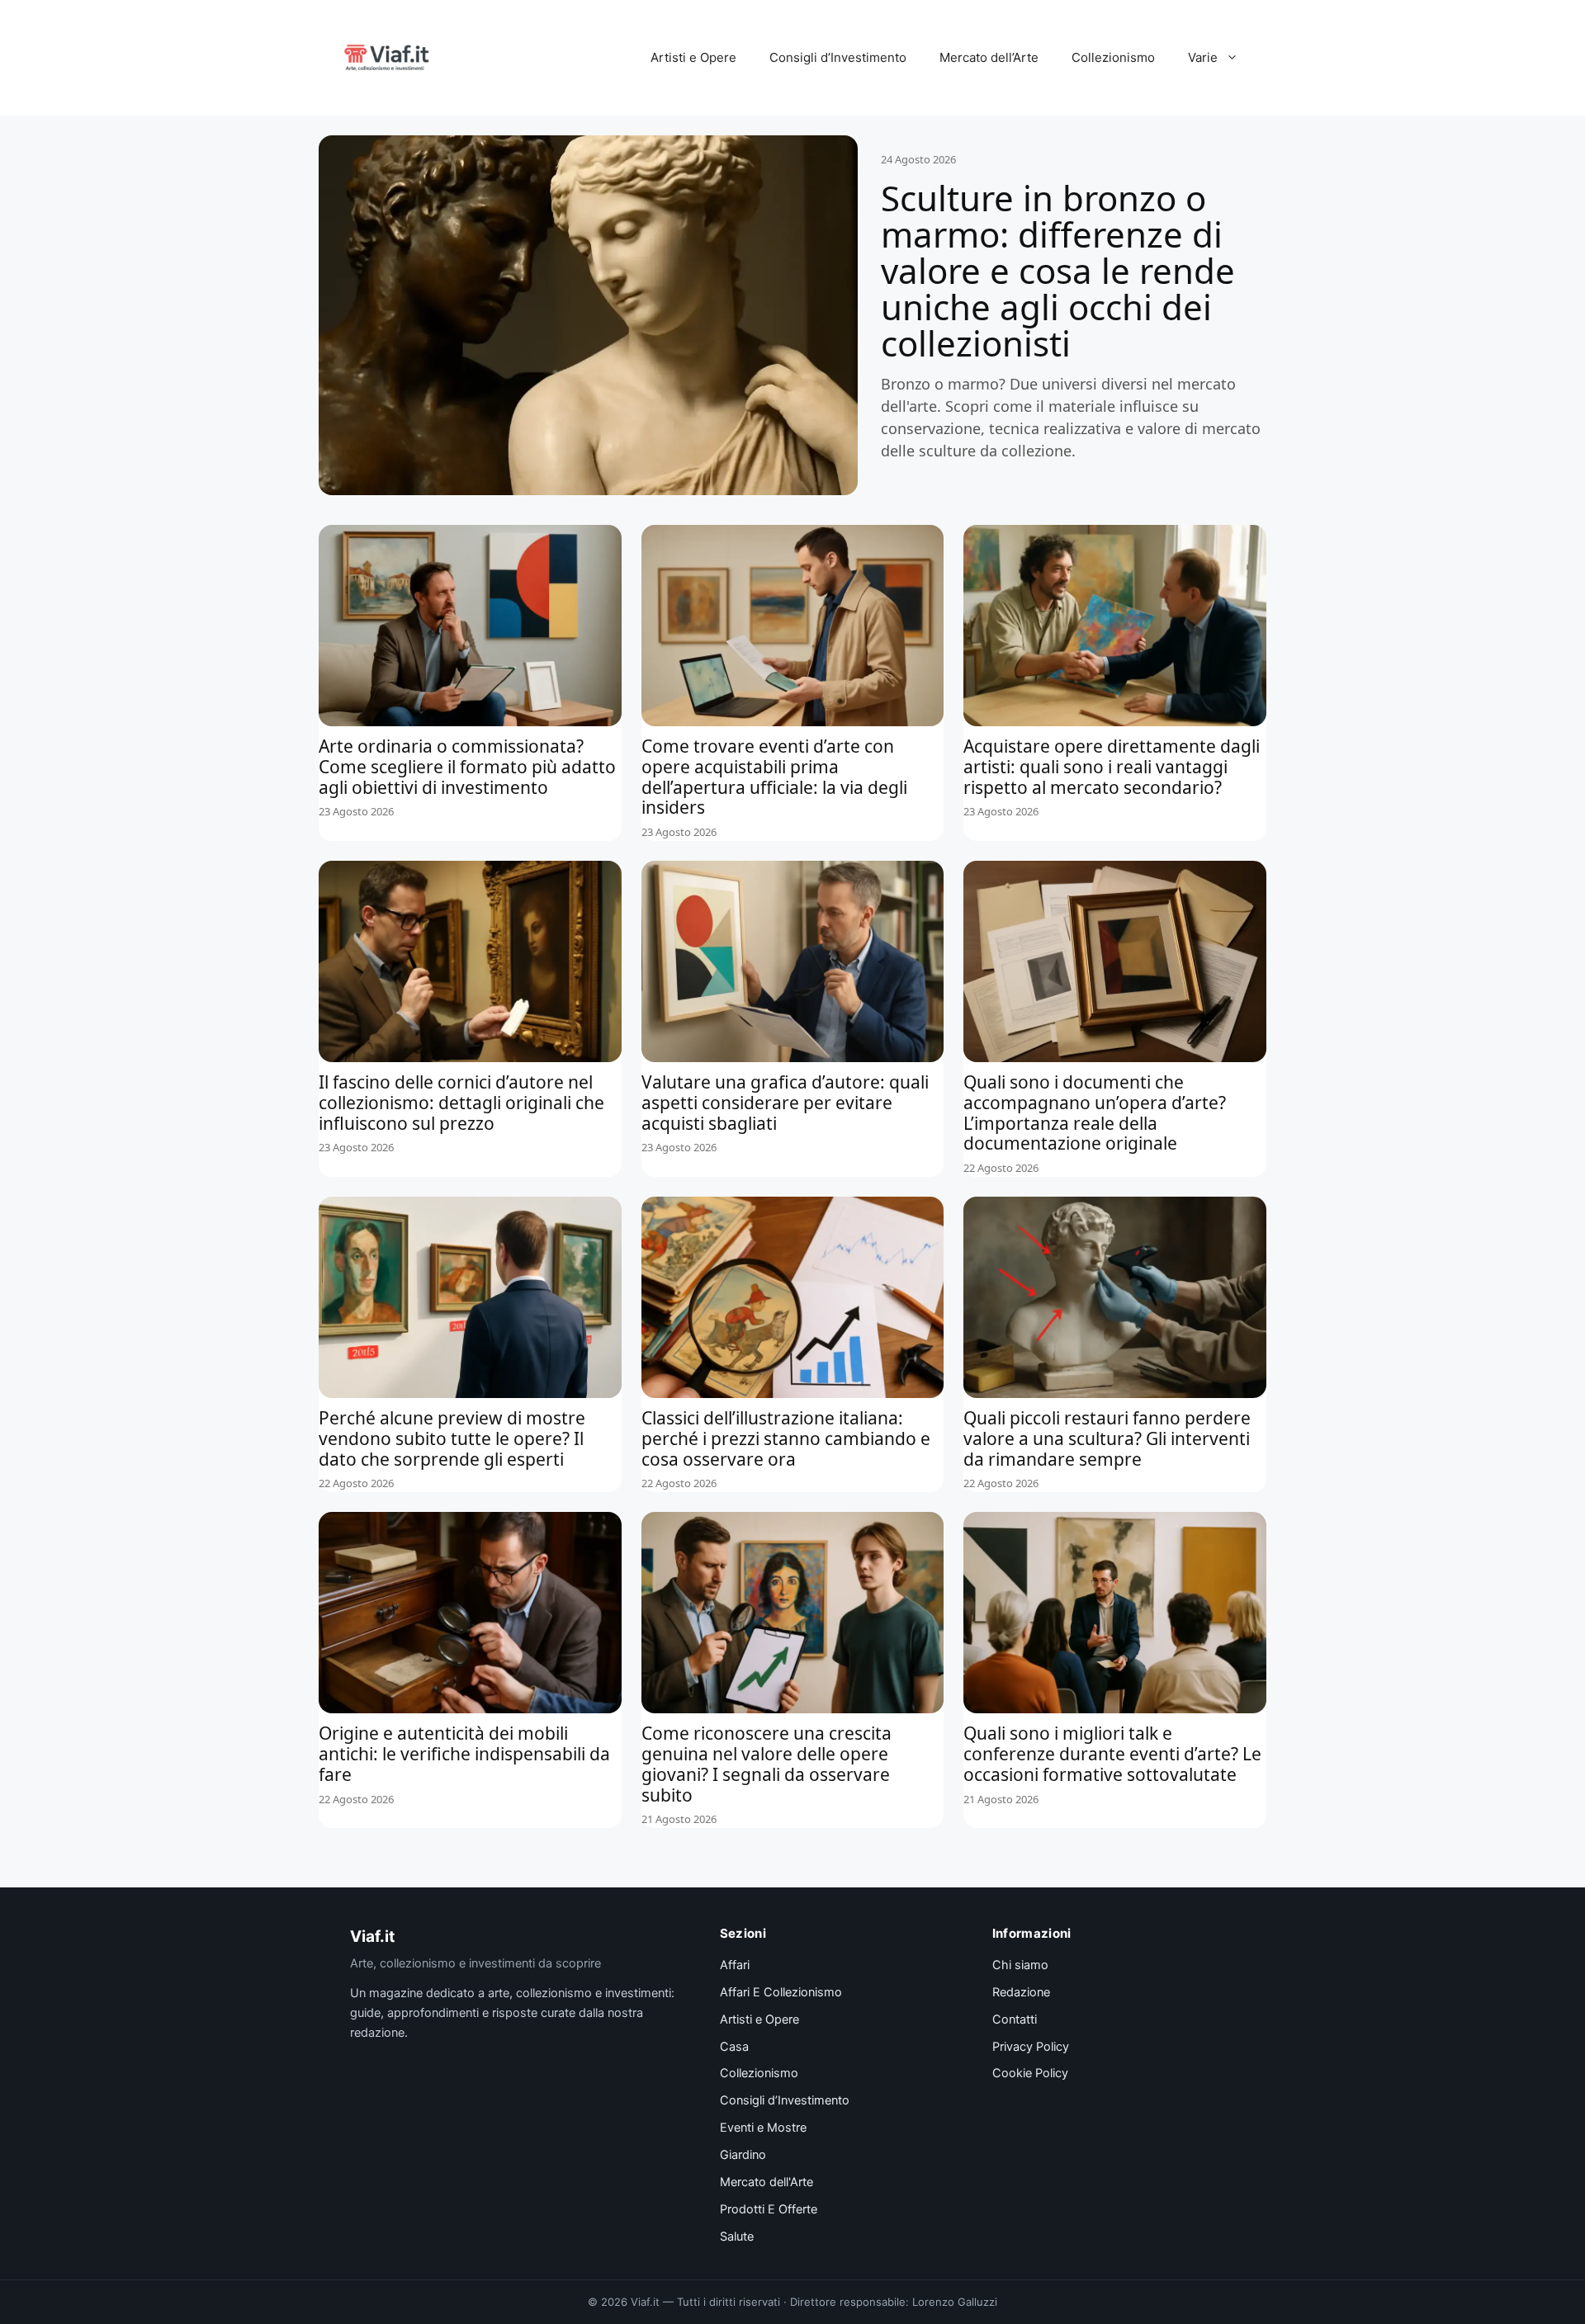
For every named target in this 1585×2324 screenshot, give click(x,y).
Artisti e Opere (693, 57)
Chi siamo (1020, 1965)
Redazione (1021, 1992)
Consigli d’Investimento (838, 57)
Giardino (743, 2155)
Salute (737, 2237)
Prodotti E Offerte (769, 2209)
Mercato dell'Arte (766, 2182)
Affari (735, 1965)
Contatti (1015, 2019)
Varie (1203, 57)
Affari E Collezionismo (781, 1992)
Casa (734, 2047)
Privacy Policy (1031, 2047)
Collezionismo (1113, 57)
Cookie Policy (1030, 2073)
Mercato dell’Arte (989, 57)
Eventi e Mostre (763, 2128)
